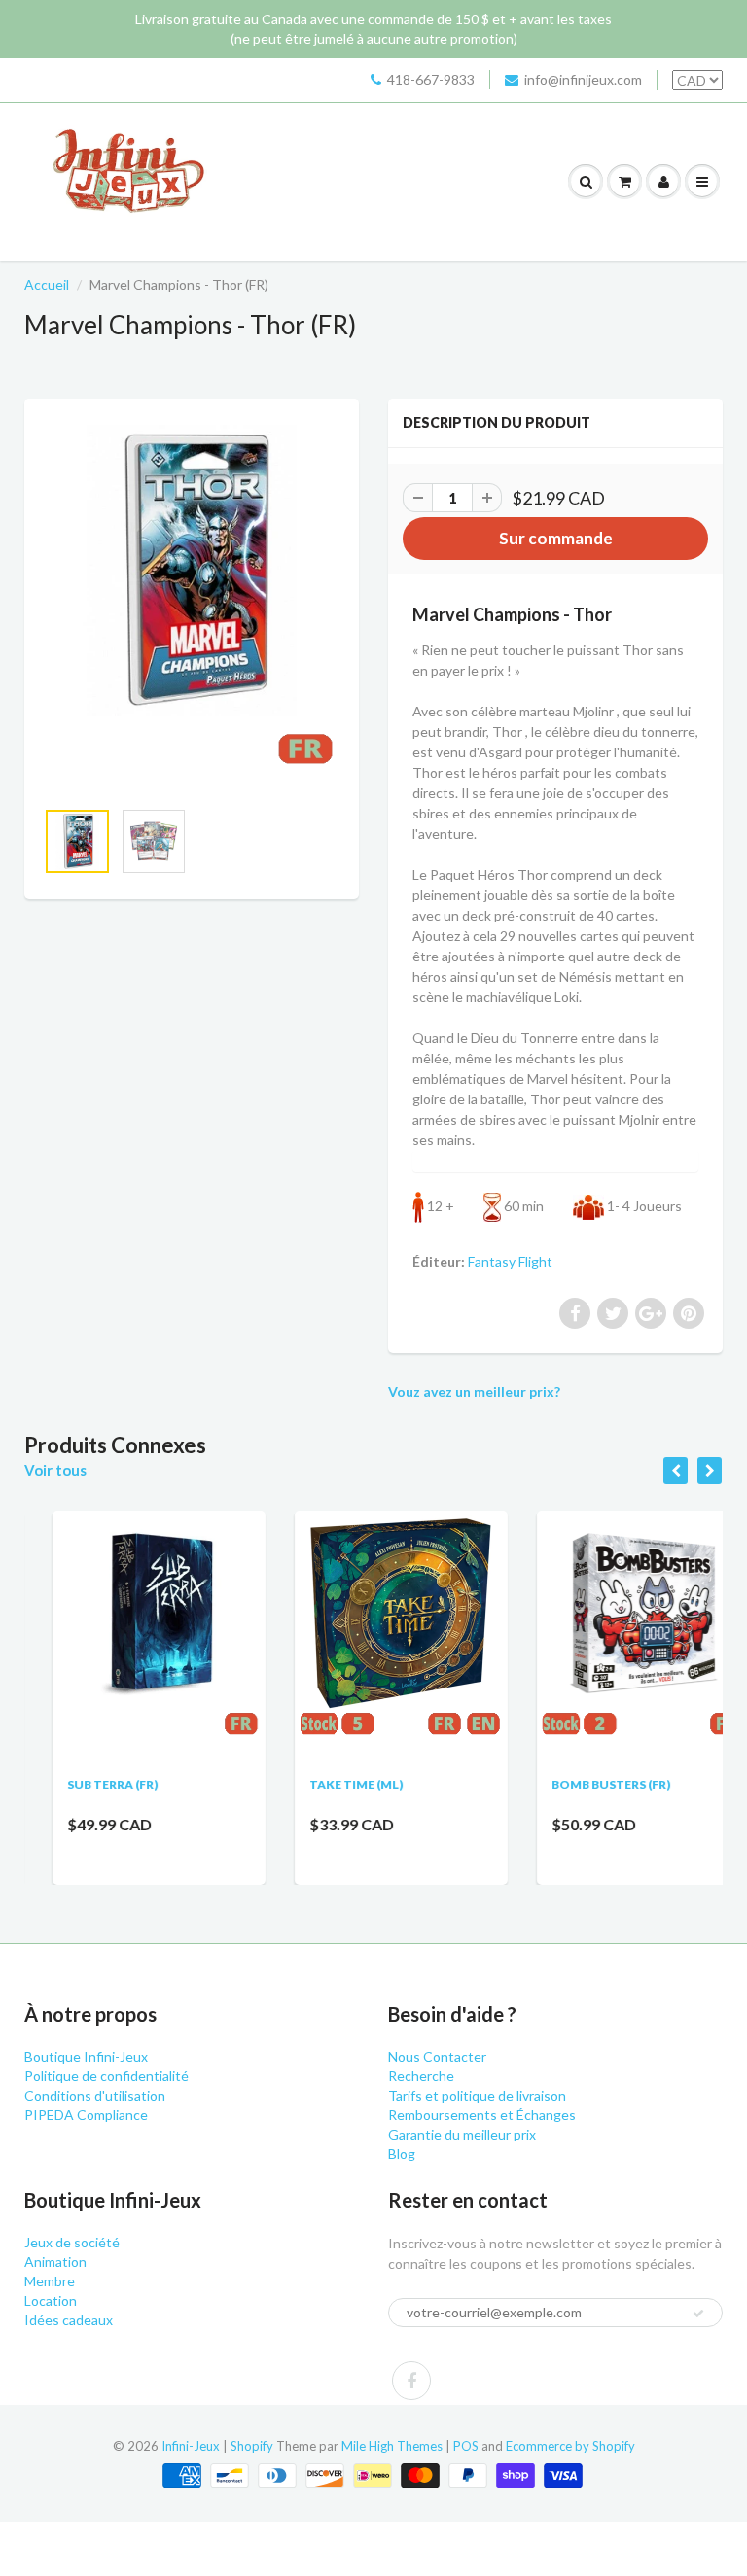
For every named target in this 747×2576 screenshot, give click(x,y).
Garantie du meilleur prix (462, 2134)
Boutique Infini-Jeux (86, 2056)
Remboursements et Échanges (482, 2115)
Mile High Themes (392, 2446)
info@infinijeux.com (583, 79)
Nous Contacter (437, 2056)
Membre (50, 2281)
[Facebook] (411, 2381)
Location (51, 2300)
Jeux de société (72, 2242)
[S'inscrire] (698, 2314)
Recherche (421, 2076)
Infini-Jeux (191, 2446)
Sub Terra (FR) (84, 1784)
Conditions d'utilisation (95, 2095)
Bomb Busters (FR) (584, 1784)
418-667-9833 (431, 79)
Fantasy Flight (510, 1261)
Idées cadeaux (69, 2320)
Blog (402, 2154)
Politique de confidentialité (107, 2076)
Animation (55, 2262)
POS (466, 2446)
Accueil (47, 284)
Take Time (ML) (328, 1784)
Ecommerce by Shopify (570, 2446)
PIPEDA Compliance (86, 2115)
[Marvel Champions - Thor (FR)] (192, 608)
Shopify (252, 2446)
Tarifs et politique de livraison (477, 2095)
